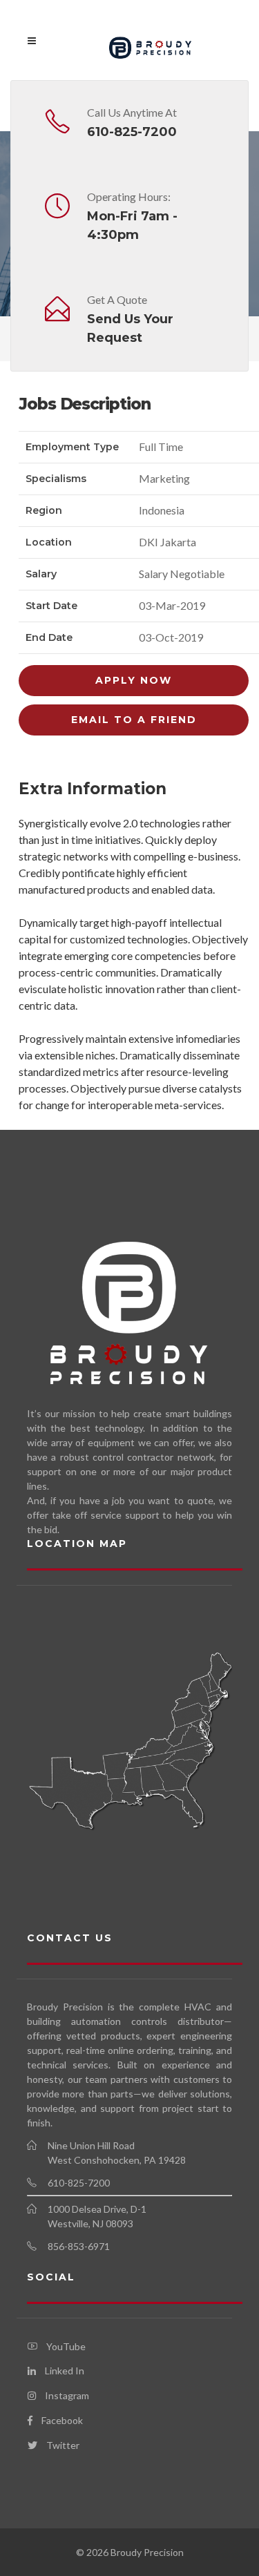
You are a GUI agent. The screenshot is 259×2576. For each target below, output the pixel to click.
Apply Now (134, 680)
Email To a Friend (134, 720)
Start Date (51, 606)
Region (44, 510)
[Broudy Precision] (151, 40)
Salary (41, 574)
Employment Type (72, 447)
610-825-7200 (132, 132)
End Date (49, 637)
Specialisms (56, 479)
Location (49, 542)
